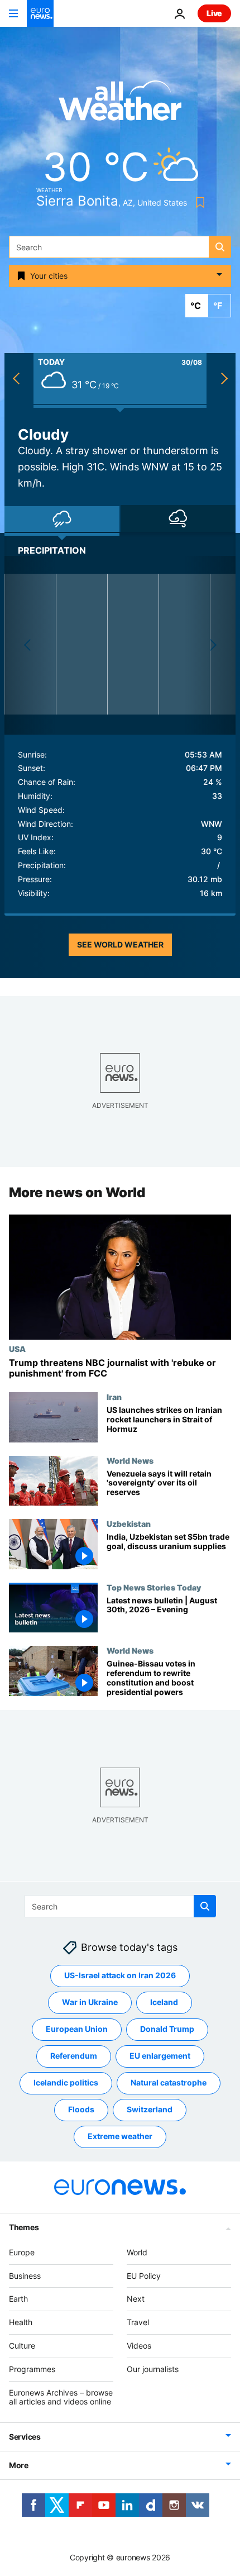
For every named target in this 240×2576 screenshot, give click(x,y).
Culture (22, 2346)
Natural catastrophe (169, 2082)
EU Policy (144, 2275)
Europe (22, 2252)
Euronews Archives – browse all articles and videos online (61, 2397)
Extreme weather (120, 2136)
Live (214, 13)
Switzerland (150, 2109)
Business (25, 2275)
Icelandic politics (66, 2082)
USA (17, 1349)
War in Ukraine (90, 2002)
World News (130, 1460)
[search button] (220, 247)
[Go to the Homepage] (40, 13)
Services (25, 2437)
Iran (114, 1397)
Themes (24, 2227)
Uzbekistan (129, 1524)
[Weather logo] (120, 104)
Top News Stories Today (154, 1587)
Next (136, 2299)
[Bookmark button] (198, 203)
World (137, 2252)
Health (21, 2322)
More (19, 2465)
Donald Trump (167, 2029)
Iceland (164, 2002)
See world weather (120, 944)
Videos (139, 2346)
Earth (18, 2299)
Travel (138, 2322)
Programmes (32, 2369)
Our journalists (153, 2369)
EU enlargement (160, 2056)
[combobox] (120, 247)
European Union (77, 2029)
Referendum (74, 2056)
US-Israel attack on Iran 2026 (120, 1975)
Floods (81, 2109)
